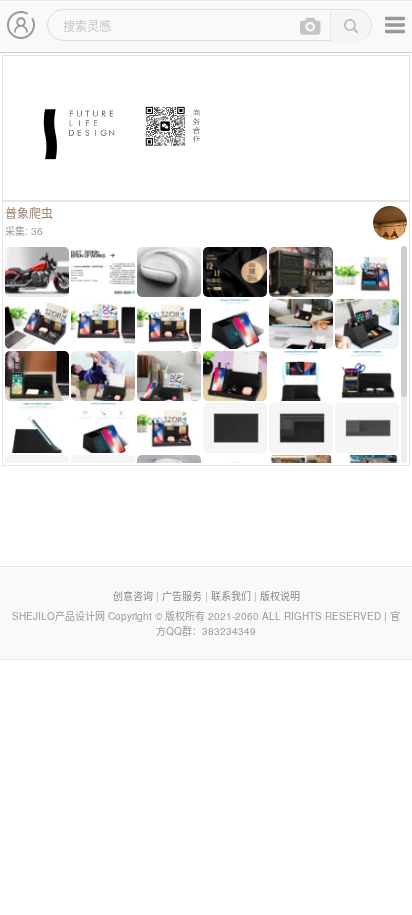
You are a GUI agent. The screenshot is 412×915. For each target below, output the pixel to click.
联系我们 (231, 596)
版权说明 (280, 596)
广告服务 (182, 596)
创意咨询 (133, 596)
